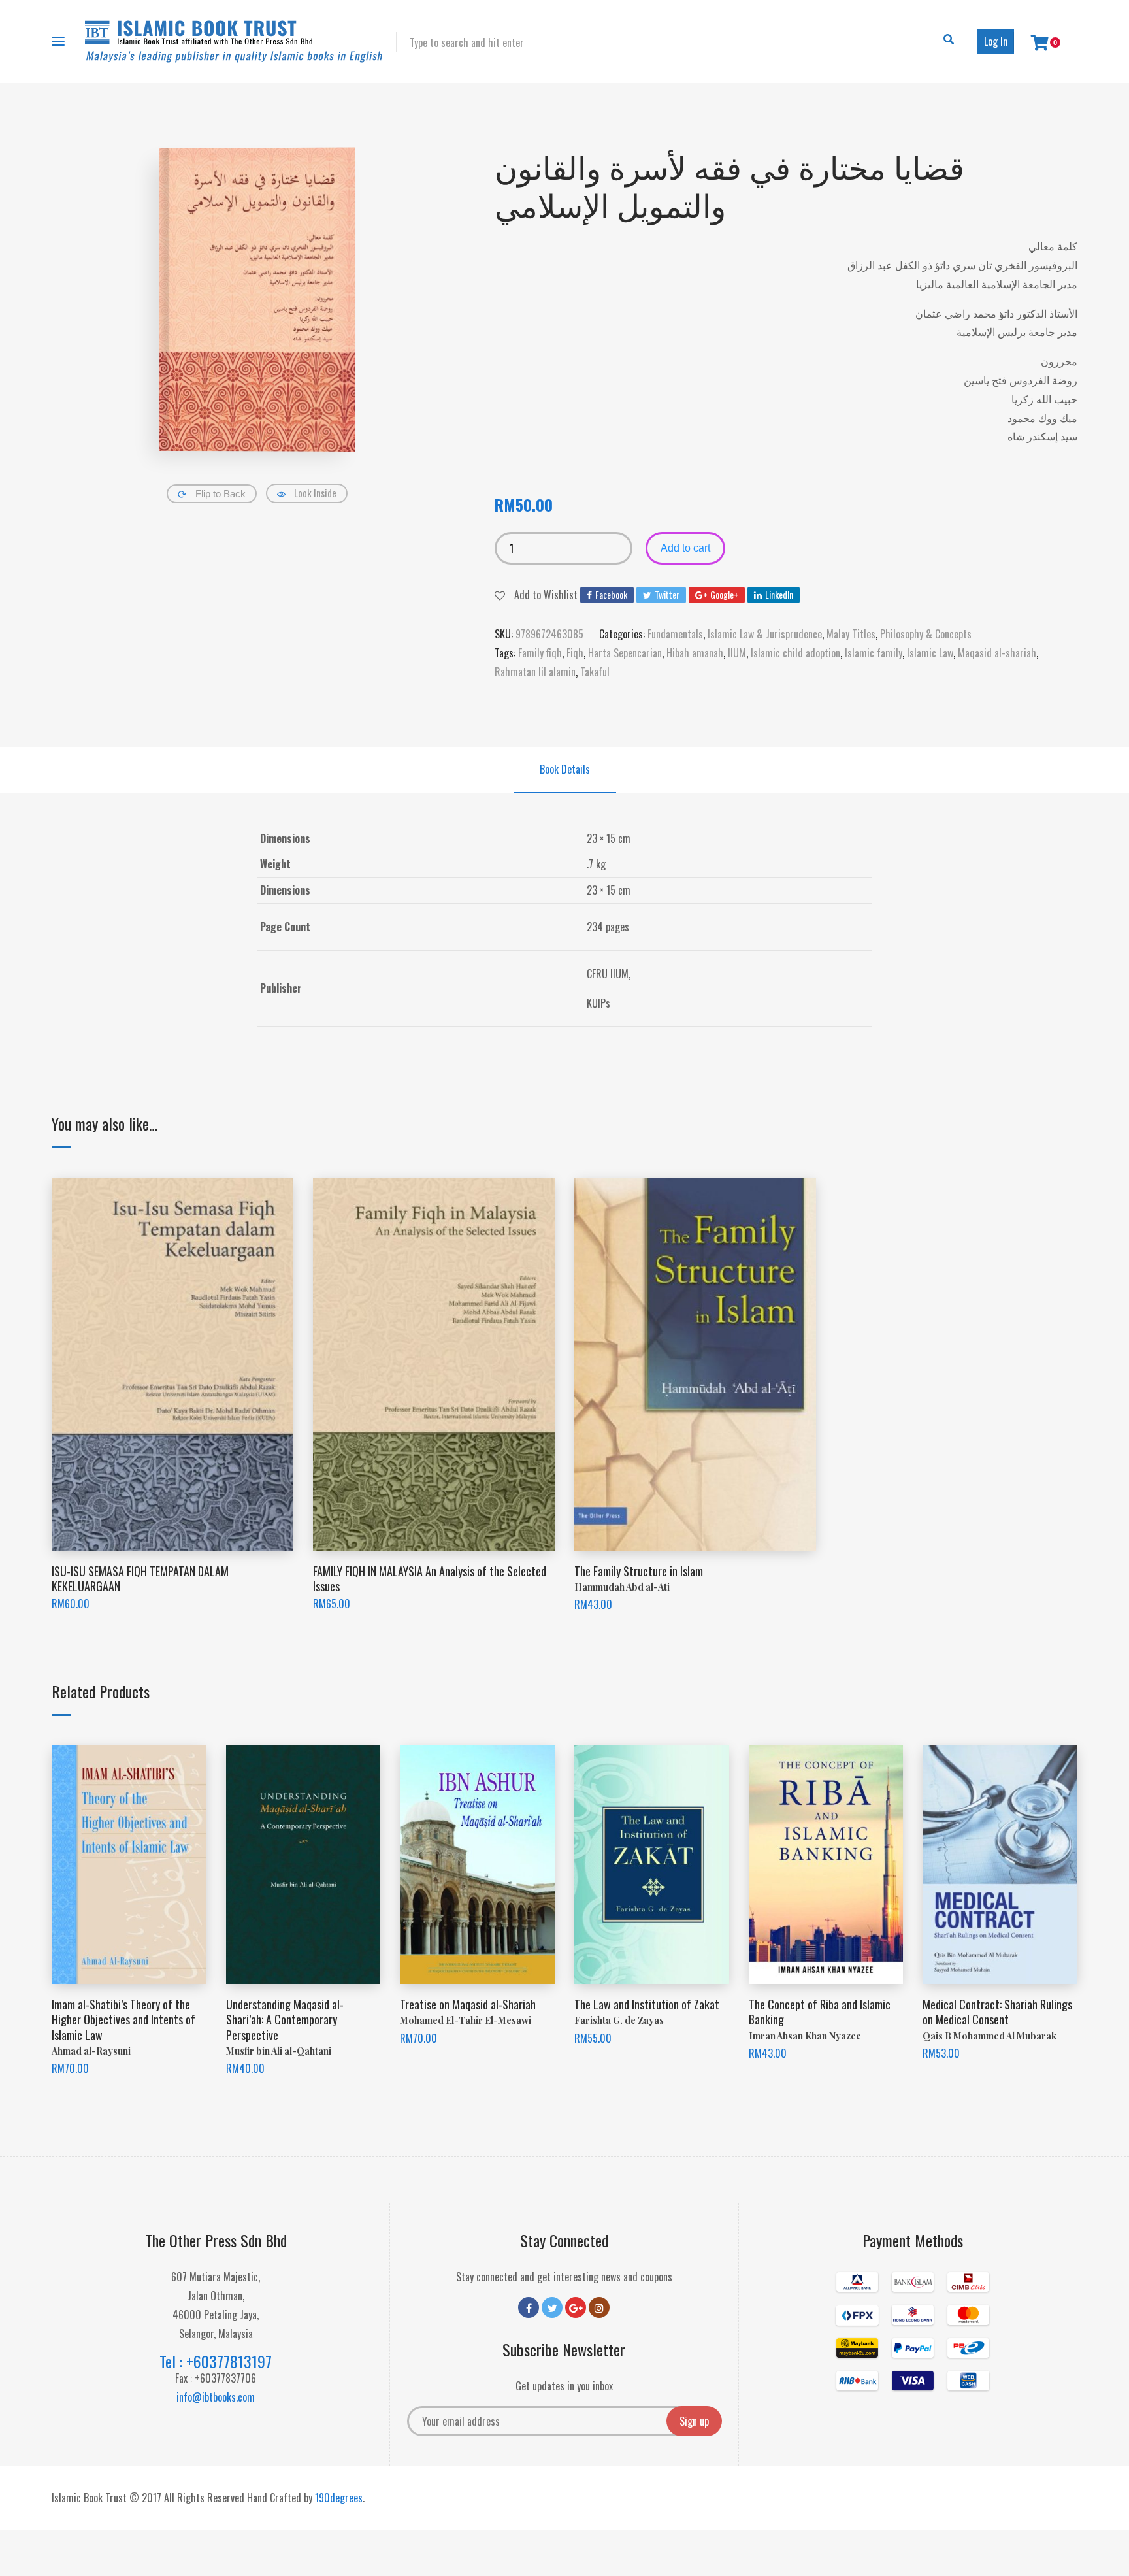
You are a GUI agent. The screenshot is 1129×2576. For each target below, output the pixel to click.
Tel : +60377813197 (216, 2361)
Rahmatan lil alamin (535, 672)
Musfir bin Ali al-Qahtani (279, 2051)
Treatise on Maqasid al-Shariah (468, 2004)
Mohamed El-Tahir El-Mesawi (466, 2020)
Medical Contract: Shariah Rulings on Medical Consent (997, 2012)
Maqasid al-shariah (997, 653)
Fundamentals (675, 634)
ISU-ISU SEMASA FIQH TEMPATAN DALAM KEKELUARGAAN (140, 1578)
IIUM (737, 653)
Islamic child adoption (795, 653)
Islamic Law (930, 653)
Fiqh (575, 653)
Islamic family (874, 653)
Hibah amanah (695, 653)
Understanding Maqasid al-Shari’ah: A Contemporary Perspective (285, 2020)
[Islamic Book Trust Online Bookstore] (234, 41)
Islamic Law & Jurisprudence (765, 634)
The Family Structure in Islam (639, 1571)
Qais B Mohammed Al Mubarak (990, 2036)
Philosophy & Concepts (926, 634)
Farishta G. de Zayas (619, 2020)
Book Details (565, 769)
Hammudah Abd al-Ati (622, 1587)
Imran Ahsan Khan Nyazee (805, 2036)
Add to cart (685, 548)
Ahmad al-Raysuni (91, 2051)
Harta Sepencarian (625, 653)
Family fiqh (540, 653)
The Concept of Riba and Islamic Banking (820, 2012)
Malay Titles (851, 634)
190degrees (339, 2498)
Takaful (595, 672)
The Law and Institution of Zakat (647, 2004)
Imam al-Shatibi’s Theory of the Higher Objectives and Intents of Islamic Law (123, 2020)
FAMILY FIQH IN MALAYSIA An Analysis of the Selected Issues (430, 1578)
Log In (996, 41)
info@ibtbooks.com (216, 2397)
